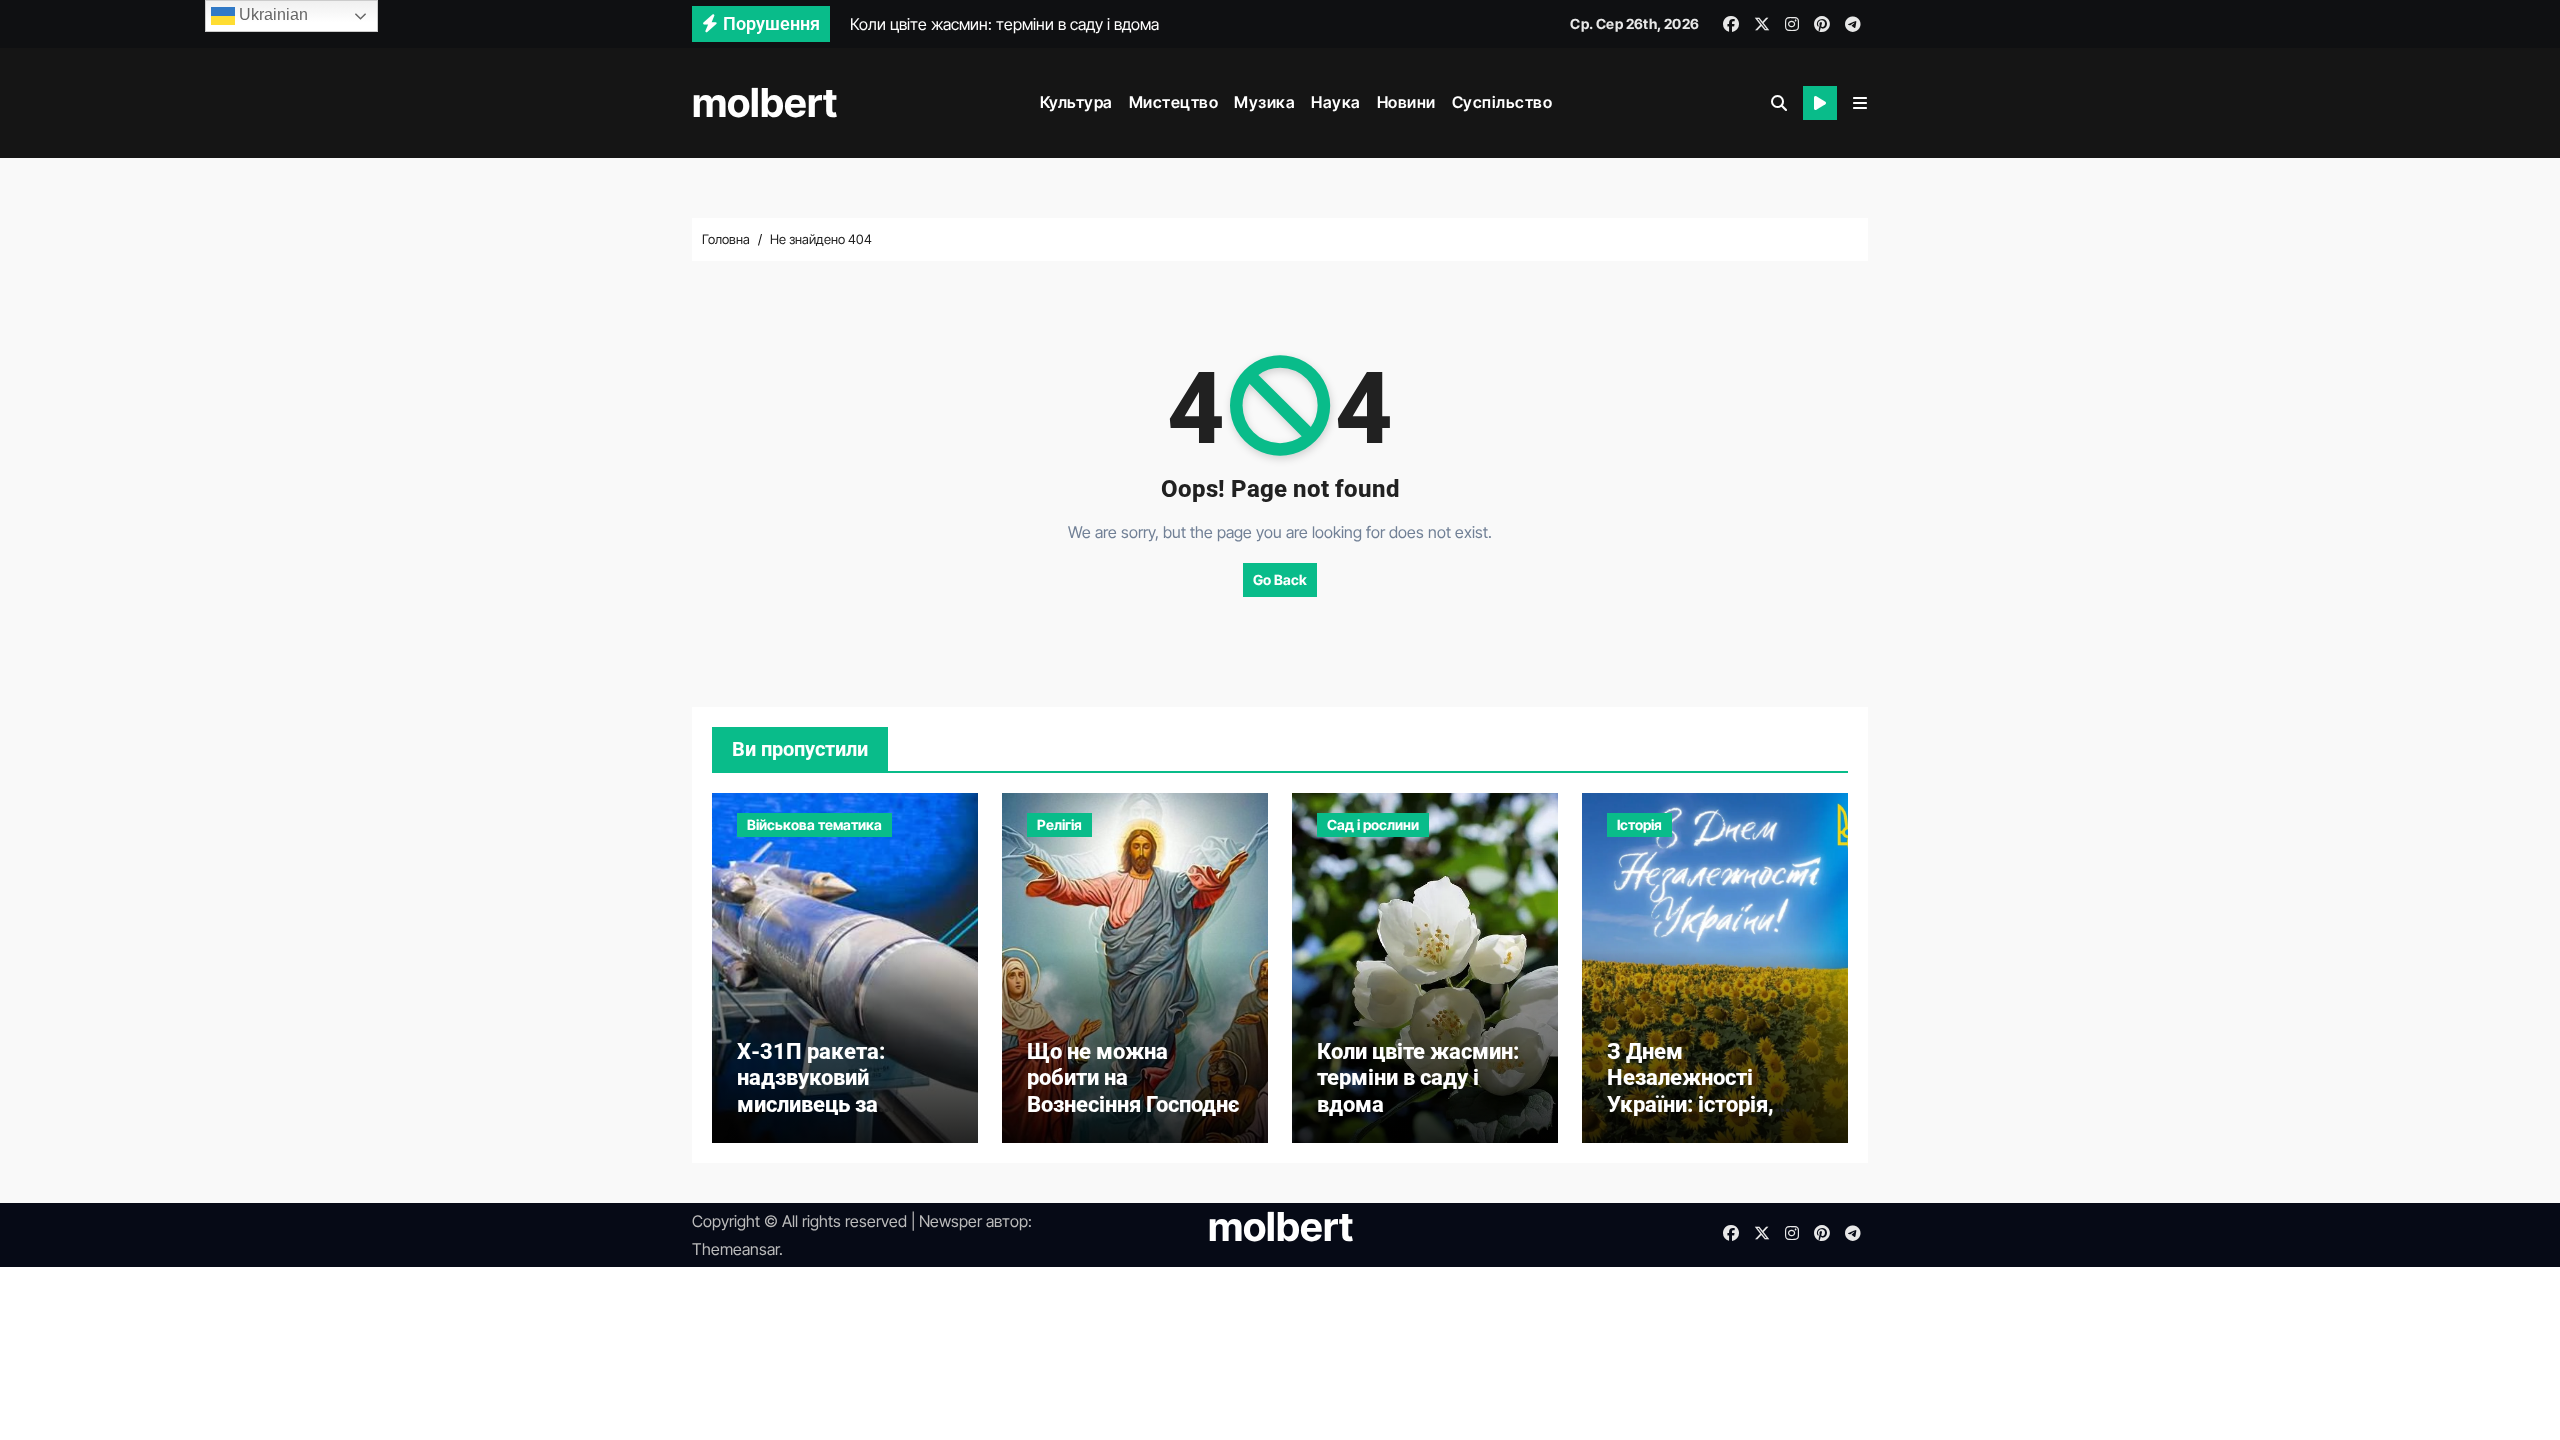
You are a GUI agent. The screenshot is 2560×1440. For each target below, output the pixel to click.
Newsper (950, 1221)
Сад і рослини (1373, 824)
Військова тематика (814, 824)
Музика (1264, 102)
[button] (1860, 103)
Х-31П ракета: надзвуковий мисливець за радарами (811, 1091)
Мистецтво (1174, 102)
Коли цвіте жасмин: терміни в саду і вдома (1418, 1078)
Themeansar (735, 1249)
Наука (1336, 102)
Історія (1639, 824)
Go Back (1280, 579)
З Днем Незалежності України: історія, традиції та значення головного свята (1714, 1104)
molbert (764, 102)
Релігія (1059, 824)
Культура (1076, 102)
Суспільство (1502, 102)
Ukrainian (271, 14)
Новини (1406, 102)
